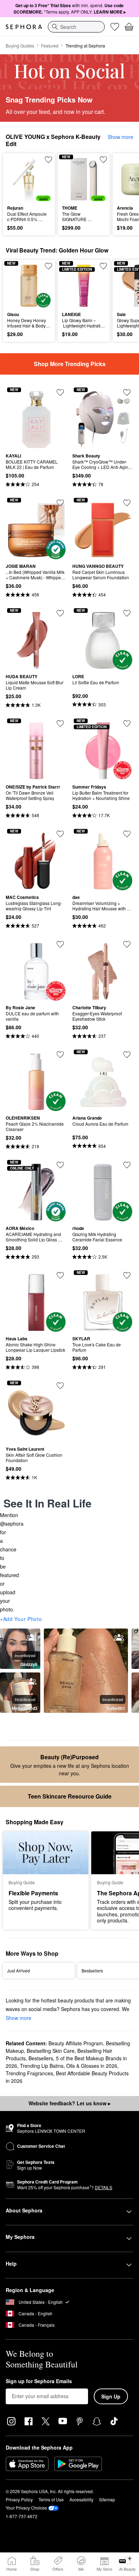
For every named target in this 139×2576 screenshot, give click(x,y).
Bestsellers (41, 2058)
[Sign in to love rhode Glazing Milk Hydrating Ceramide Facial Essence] (127, 1165)
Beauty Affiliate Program (76, 2043)
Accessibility (81, 2499)
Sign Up (111, 2396)
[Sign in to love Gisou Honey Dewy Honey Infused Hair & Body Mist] (48, 266)
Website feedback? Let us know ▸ (69, 2103)
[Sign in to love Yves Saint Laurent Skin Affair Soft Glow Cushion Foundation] (60, 1386)
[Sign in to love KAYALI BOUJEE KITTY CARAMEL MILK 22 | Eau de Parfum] (60, 392)
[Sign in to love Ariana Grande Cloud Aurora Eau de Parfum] (127, 1055)
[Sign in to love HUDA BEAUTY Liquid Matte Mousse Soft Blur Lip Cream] (60, 613)
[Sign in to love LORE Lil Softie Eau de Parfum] (127, 613)
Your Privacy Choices (26, 2508)
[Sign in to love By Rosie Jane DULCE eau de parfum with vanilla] (60, 944)
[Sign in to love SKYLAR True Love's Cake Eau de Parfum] (127, 1275)
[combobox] (76, 27)
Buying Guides (20, 46)
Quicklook (18, 179)
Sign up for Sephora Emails (39, 2381)
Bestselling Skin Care (51, 2051)
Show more (120, 137)
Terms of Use (51, 2499)
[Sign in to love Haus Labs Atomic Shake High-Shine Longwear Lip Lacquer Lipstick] (60, 1275)
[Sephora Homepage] (24, 27)
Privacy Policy (19, 2499)
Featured (50, 46)
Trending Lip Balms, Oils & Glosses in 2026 (69, 2066)
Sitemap (107, 2499)
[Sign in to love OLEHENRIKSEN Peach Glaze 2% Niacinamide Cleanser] (60, 1055)
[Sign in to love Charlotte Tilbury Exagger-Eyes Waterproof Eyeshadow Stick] (127, 944)
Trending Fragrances (29, 2073)
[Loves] (115, 27)
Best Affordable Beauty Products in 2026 (67, 2077)
